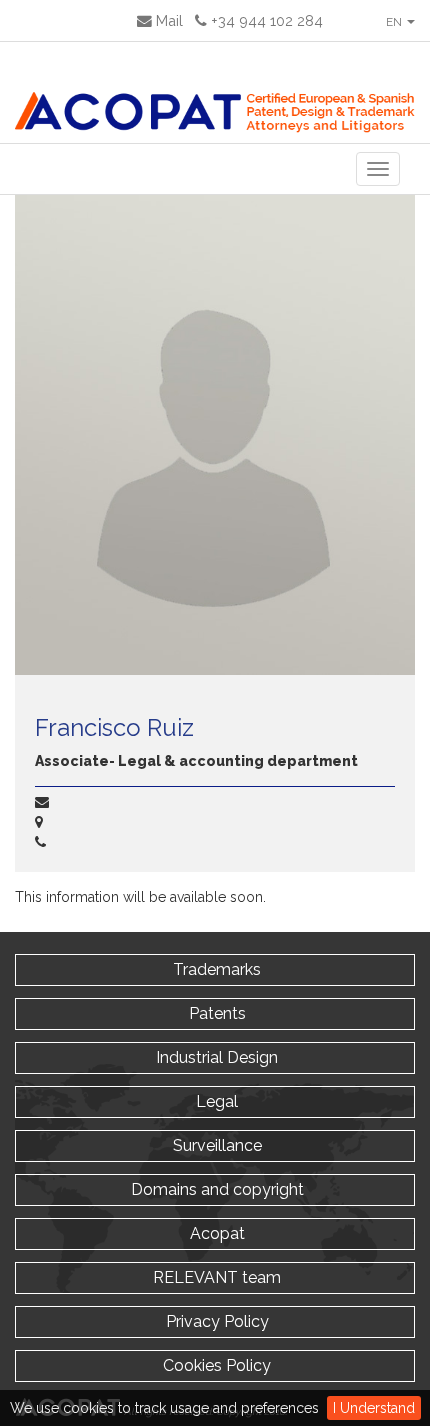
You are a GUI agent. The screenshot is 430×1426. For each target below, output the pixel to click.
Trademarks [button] (215, 969)
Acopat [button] (215, 1233)
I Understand (374, 1408)
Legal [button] (215, 1101)
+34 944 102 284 (265, 20)
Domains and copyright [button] (215, 1189)
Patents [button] (215, 1013)
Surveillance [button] (215, 1145)
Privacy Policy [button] (215, 1321)
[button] (399, 20)
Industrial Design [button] (215, 1057)
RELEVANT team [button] (215, 1277)
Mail (167, 20)
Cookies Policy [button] (215, 1365)
